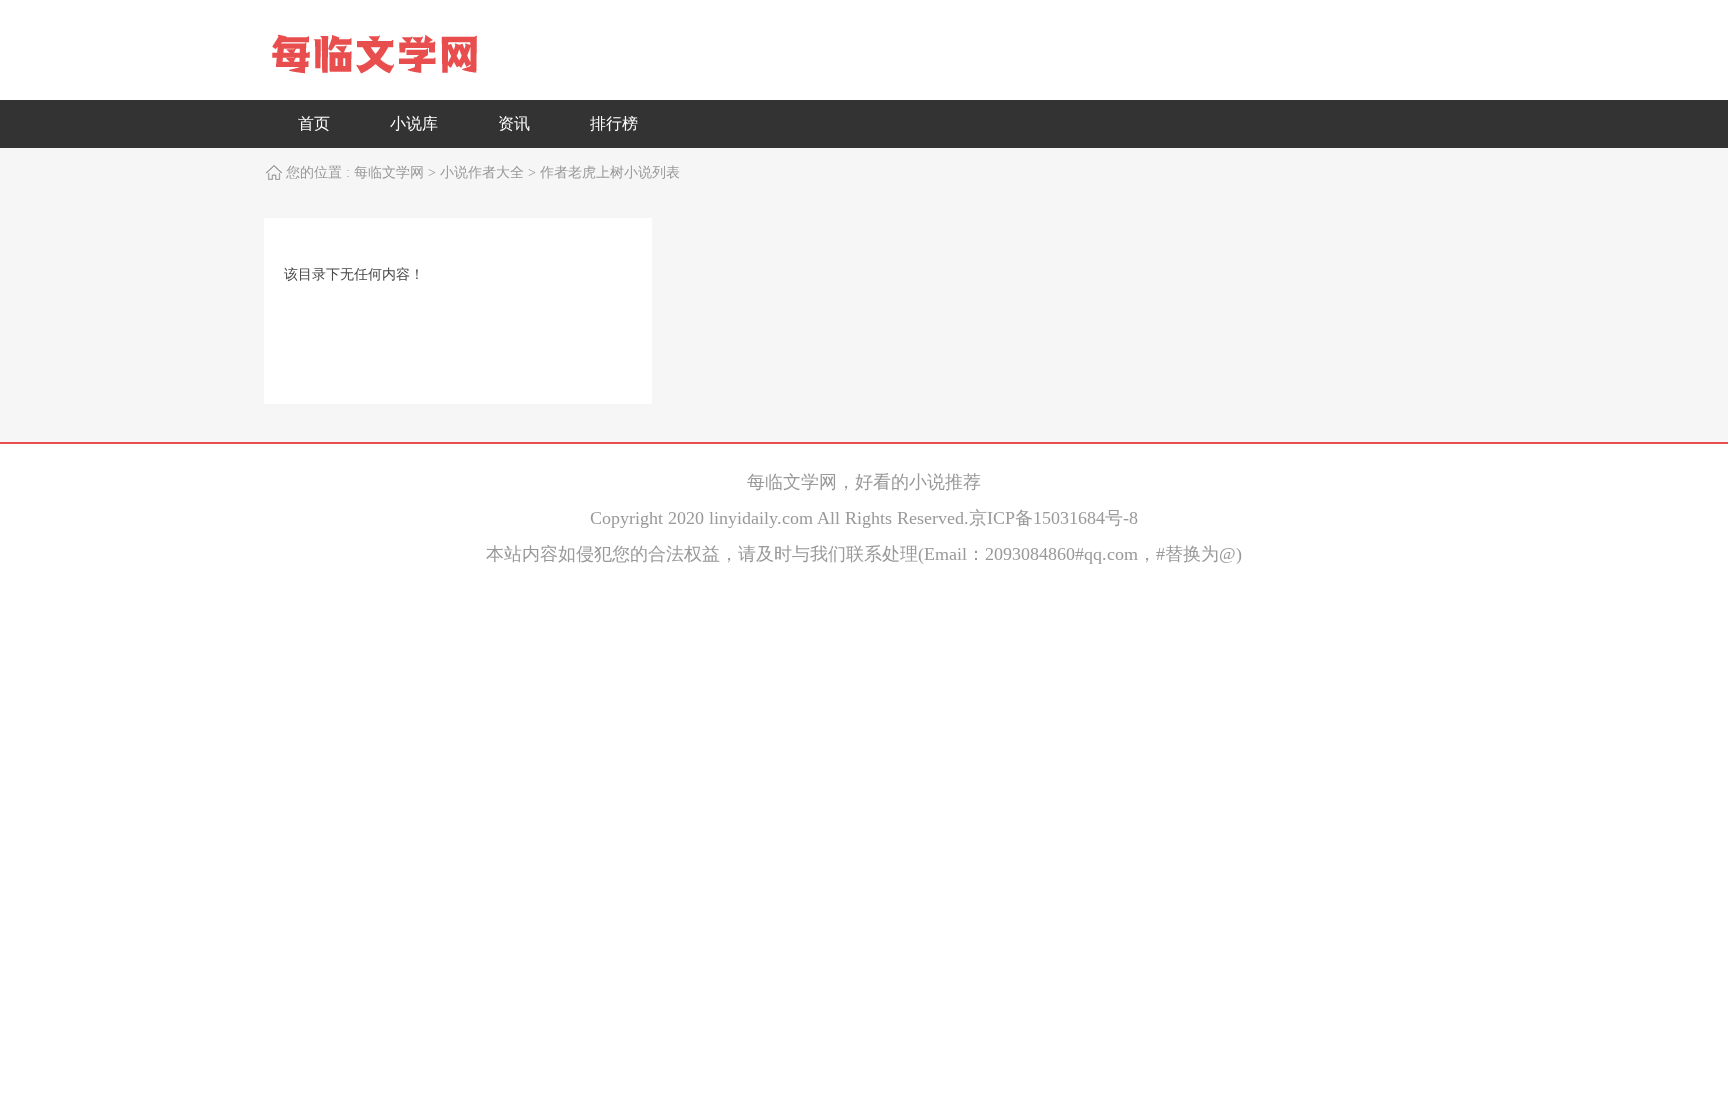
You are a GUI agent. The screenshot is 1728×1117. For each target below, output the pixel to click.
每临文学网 (389, 172)
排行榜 (614, 123)
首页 (314, 123)
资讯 (514, 123)
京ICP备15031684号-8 (1053, 518)
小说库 (414, 123)
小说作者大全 (482, 172)
